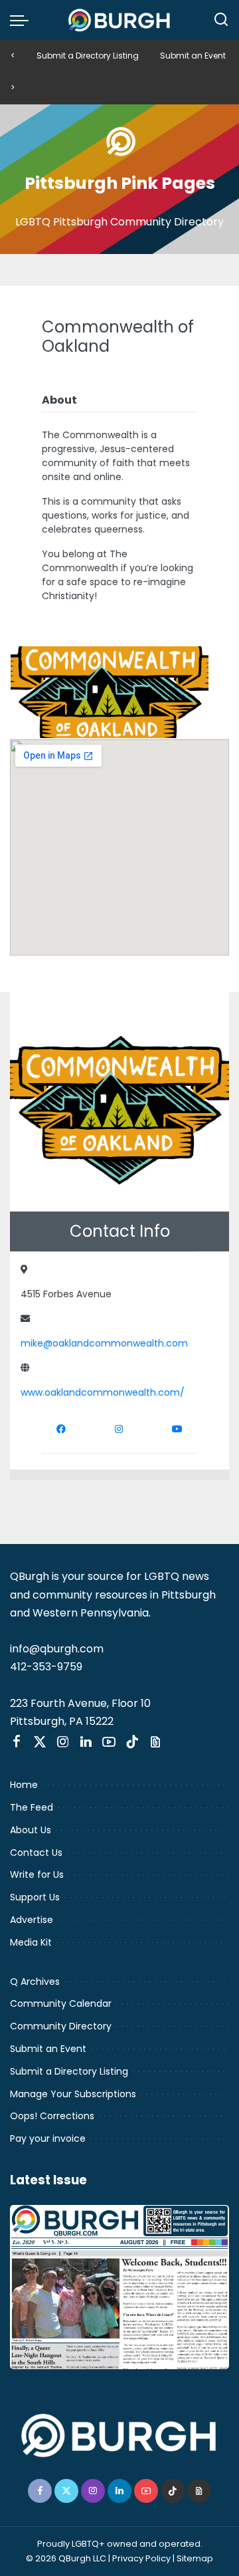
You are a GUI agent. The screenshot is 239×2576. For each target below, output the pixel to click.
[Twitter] (40, 1742)
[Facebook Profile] (61, 1429)
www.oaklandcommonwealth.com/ (103, 1392)
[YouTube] (109, 1742)
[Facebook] (17, 1742)
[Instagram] (63, 1742)
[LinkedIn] (86, 1742)
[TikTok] (132, 1742)
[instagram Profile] (119, 1429)
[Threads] (155, 1742)
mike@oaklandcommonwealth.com (104, 1343)
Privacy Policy (141, 2558)
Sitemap (195, 2558)
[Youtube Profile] (177, 1429)
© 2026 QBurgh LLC (66, 2558)
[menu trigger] (23, 20)
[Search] (221, 20)
